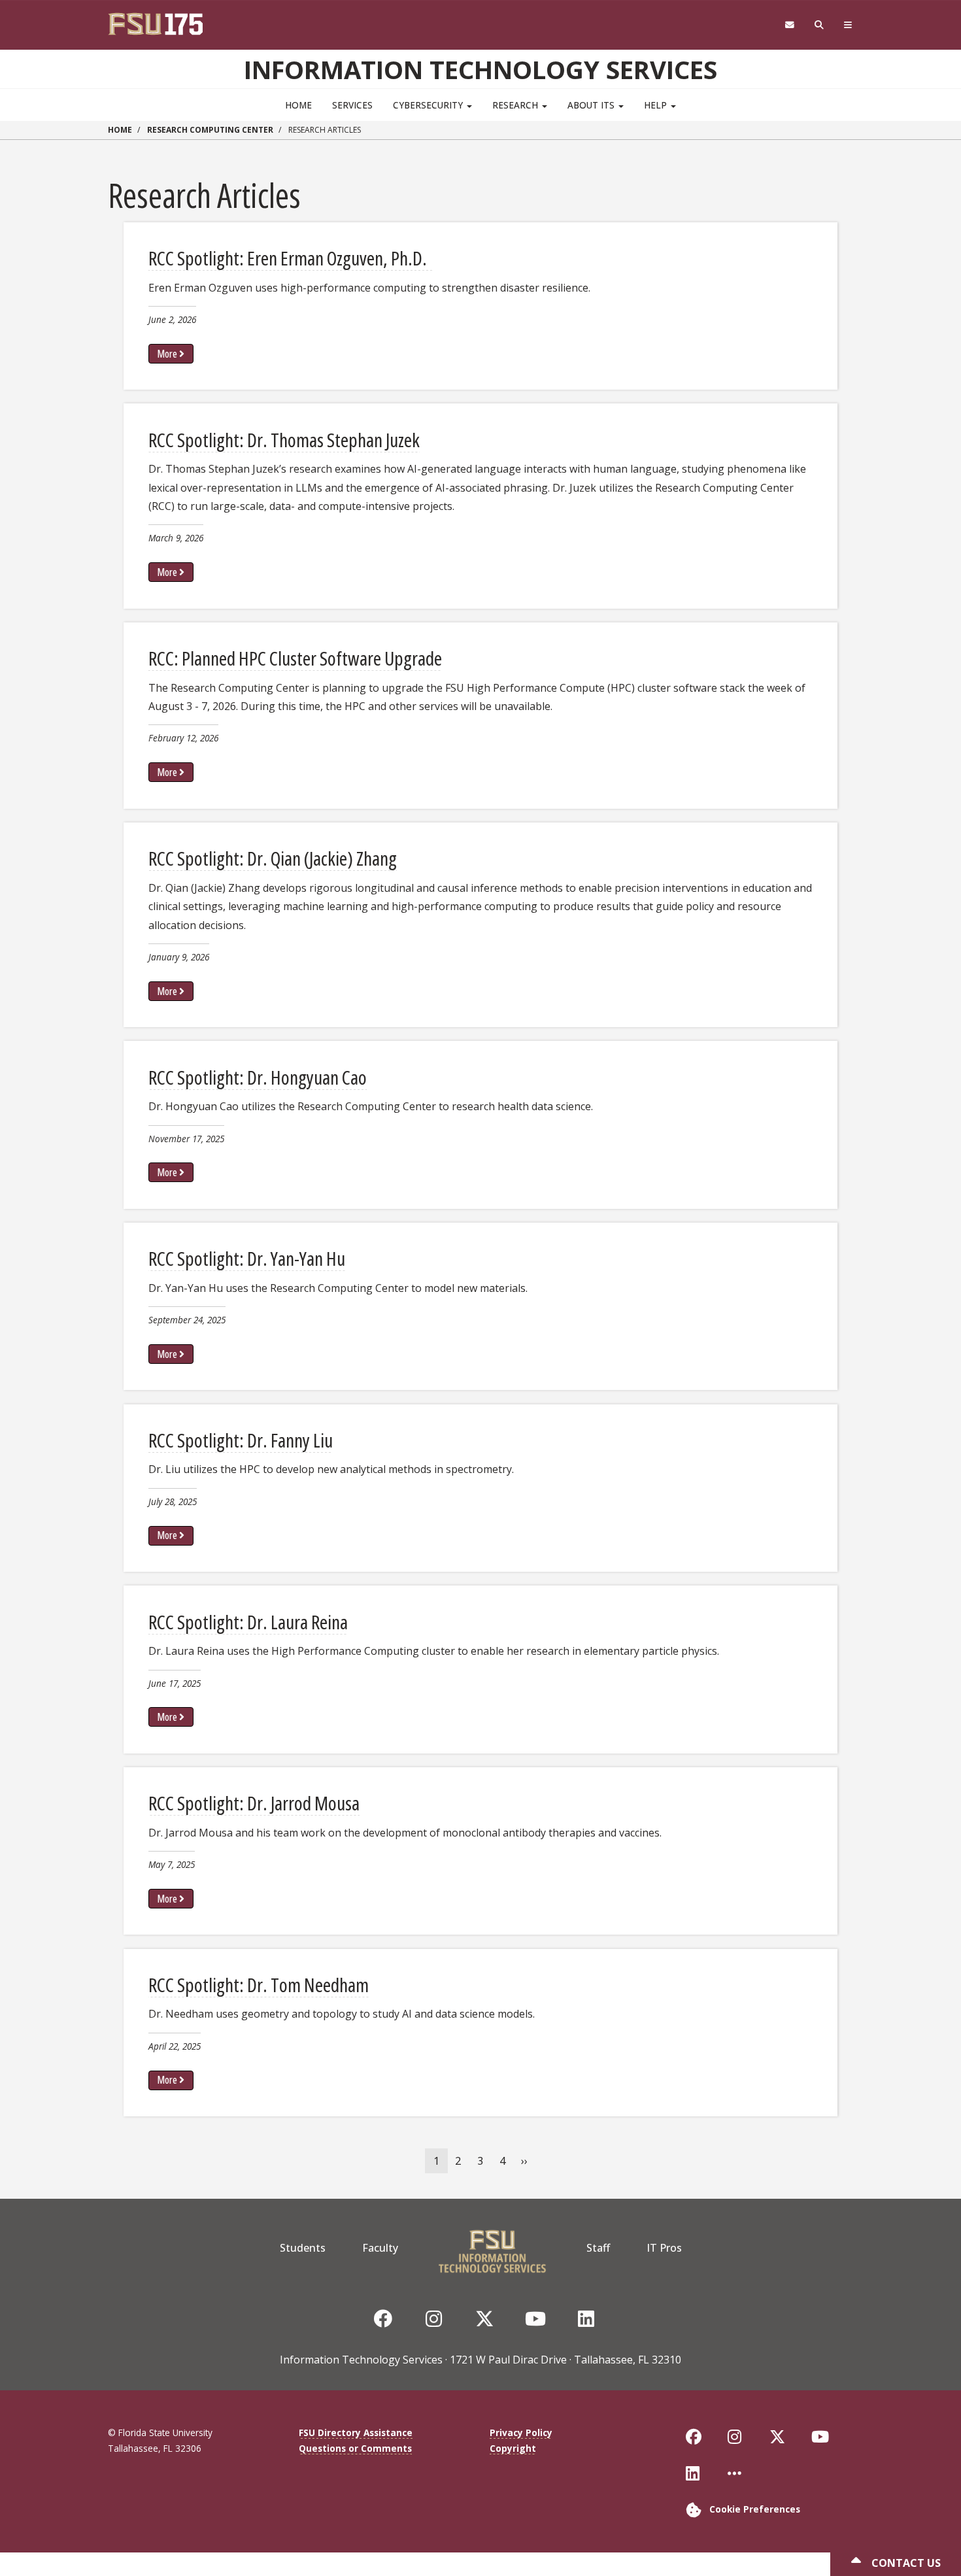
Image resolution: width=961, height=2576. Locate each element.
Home (298, 105)
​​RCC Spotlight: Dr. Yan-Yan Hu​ (247, 1258)
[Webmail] (789, 25)
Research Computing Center (210, 130)
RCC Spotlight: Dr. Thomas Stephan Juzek (284, 440)
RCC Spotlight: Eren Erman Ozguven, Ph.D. (291, 258)
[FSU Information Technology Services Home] (492, 2248)
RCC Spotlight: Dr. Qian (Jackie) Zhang (273, 858)
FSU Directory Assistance (356, 2432)
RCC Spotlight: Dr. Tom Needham (259, 1985)
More (167, 354)
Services (352, 105)
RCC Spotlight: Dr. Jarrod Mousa (254, 1803)
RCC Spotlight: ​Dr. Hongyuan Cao (258, 1077)
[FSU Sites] (848, 25)
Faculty (380, 2248)
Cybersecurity (429, 105)
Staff (598, 2248)
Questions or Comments (355, 2448)
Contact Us (905, 2563)
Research (516, 105)
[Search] (819, 25)
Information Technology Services (480, 69)
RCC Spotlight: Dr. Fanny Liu (241, 1440)
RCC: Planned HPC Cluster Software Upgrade (295, 658)
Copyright (513, 2448)
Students (303, 2248)
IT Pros (664, 2248)
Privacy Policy (521, 2432)
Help (657, 105)
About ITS (592, 105)
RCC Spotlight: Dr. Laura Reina (248, 1622)
